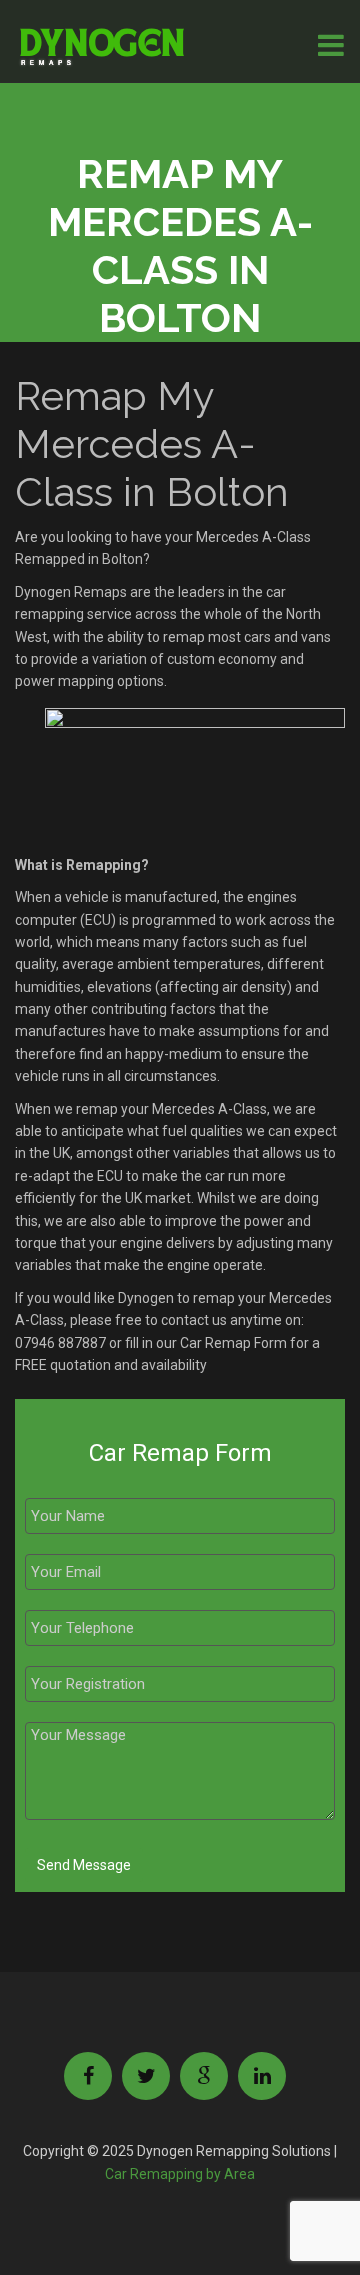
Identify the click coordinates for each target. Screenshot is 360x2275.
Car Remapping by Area (180, 2174)
